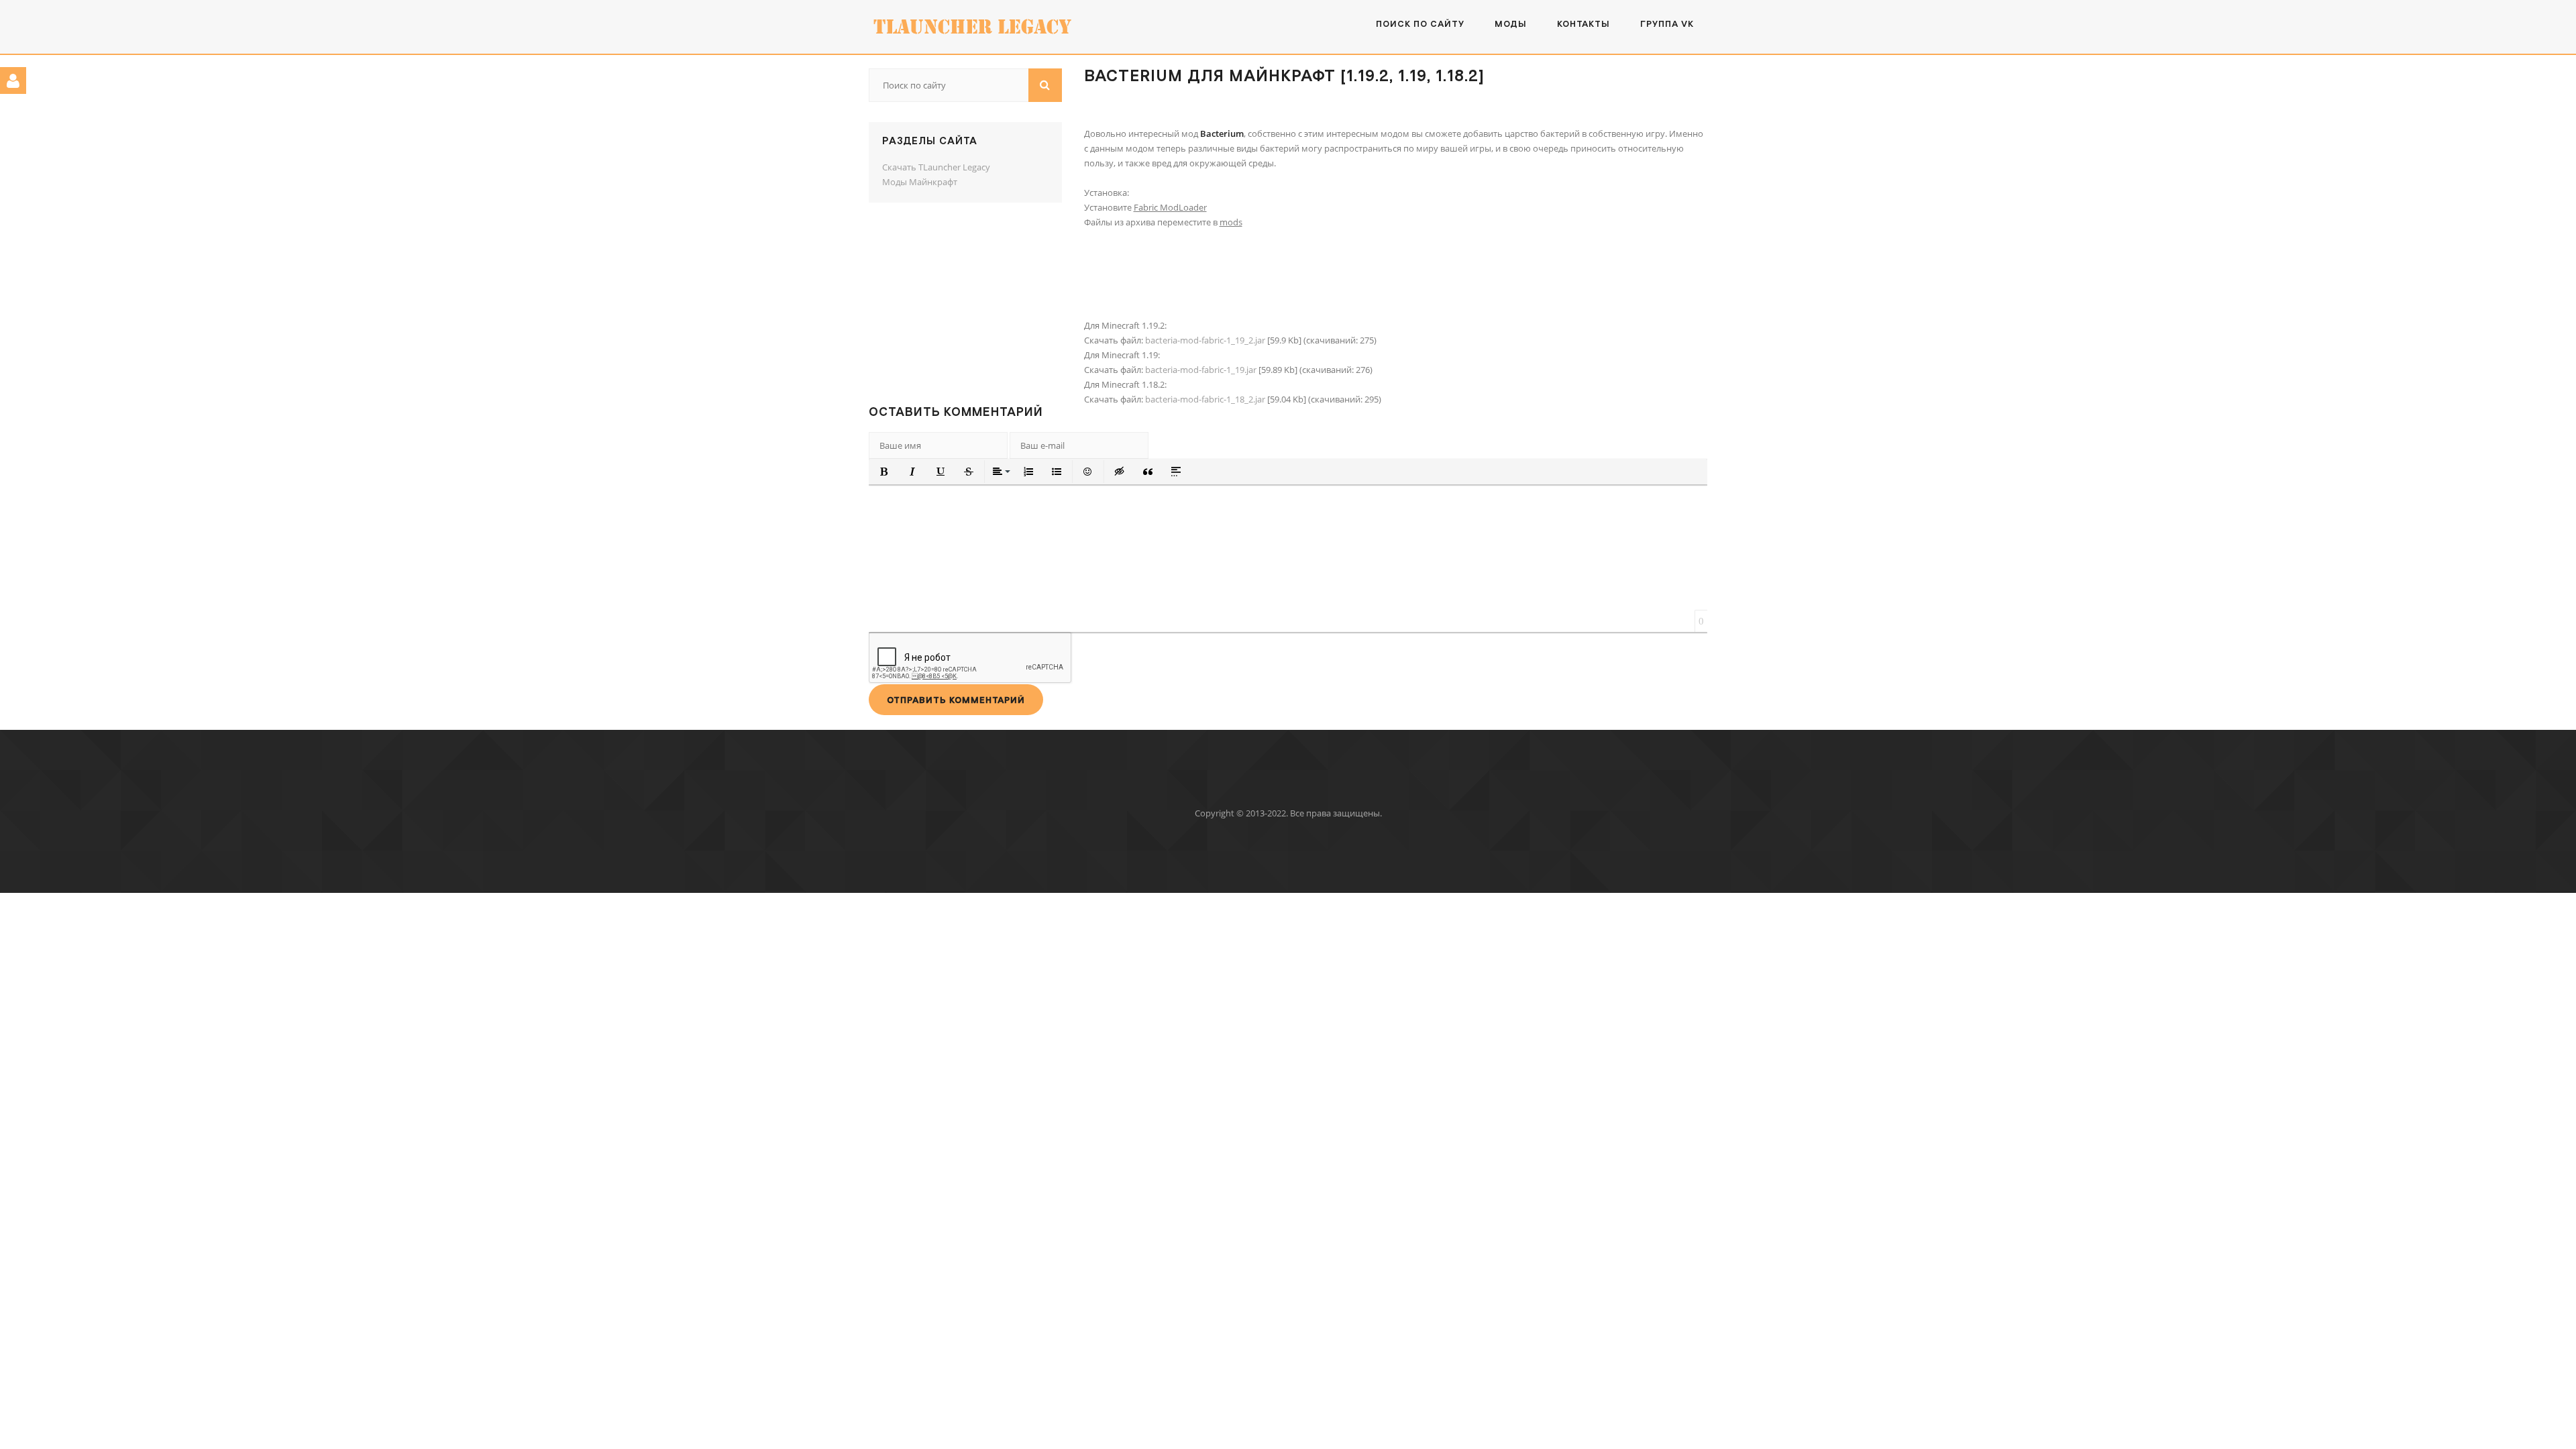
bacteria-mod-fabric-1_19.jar (1201, 370)
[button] (884, 472)
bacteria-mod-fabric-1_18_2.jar (1205, 399)
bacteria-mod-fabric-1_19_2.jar (1205, 340)
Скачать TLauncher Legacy (936, 167)
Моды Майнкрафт (920, 182)
